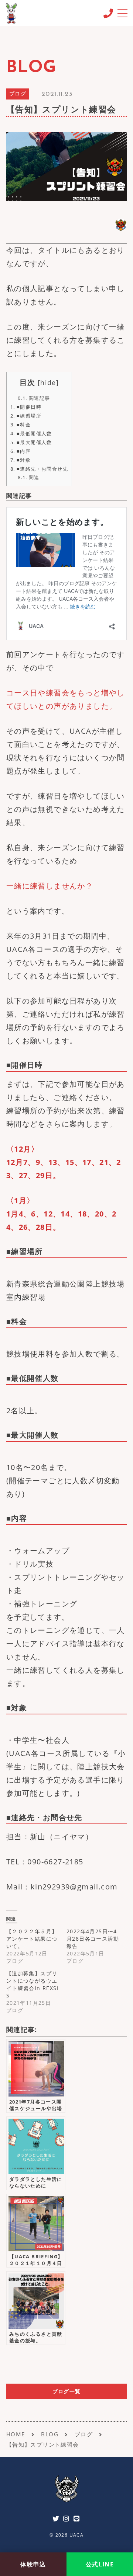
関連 (29, 477)
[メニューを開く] (122, 13)
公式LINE (100, 2564)
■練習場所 (26, 416)
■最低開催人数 (31, 433)
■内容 (21, 451)
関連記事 (34, 398)
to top (118, 2542)
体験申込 (33, 2564)
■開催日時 (26, 407)
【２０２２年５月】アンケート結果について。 (32, 1939)
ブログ (18, 94)
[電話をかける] (108, 13)
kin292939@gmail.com (74, 1887)
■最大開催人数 (31, 442)
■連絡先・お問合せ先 (39, 469)
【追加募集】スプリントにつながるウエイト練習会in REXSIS (33, 1984)
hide (48, 383)
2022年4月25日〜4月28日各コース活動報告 (93, 1939)
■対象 (21, 460)
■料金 (21, 425)
